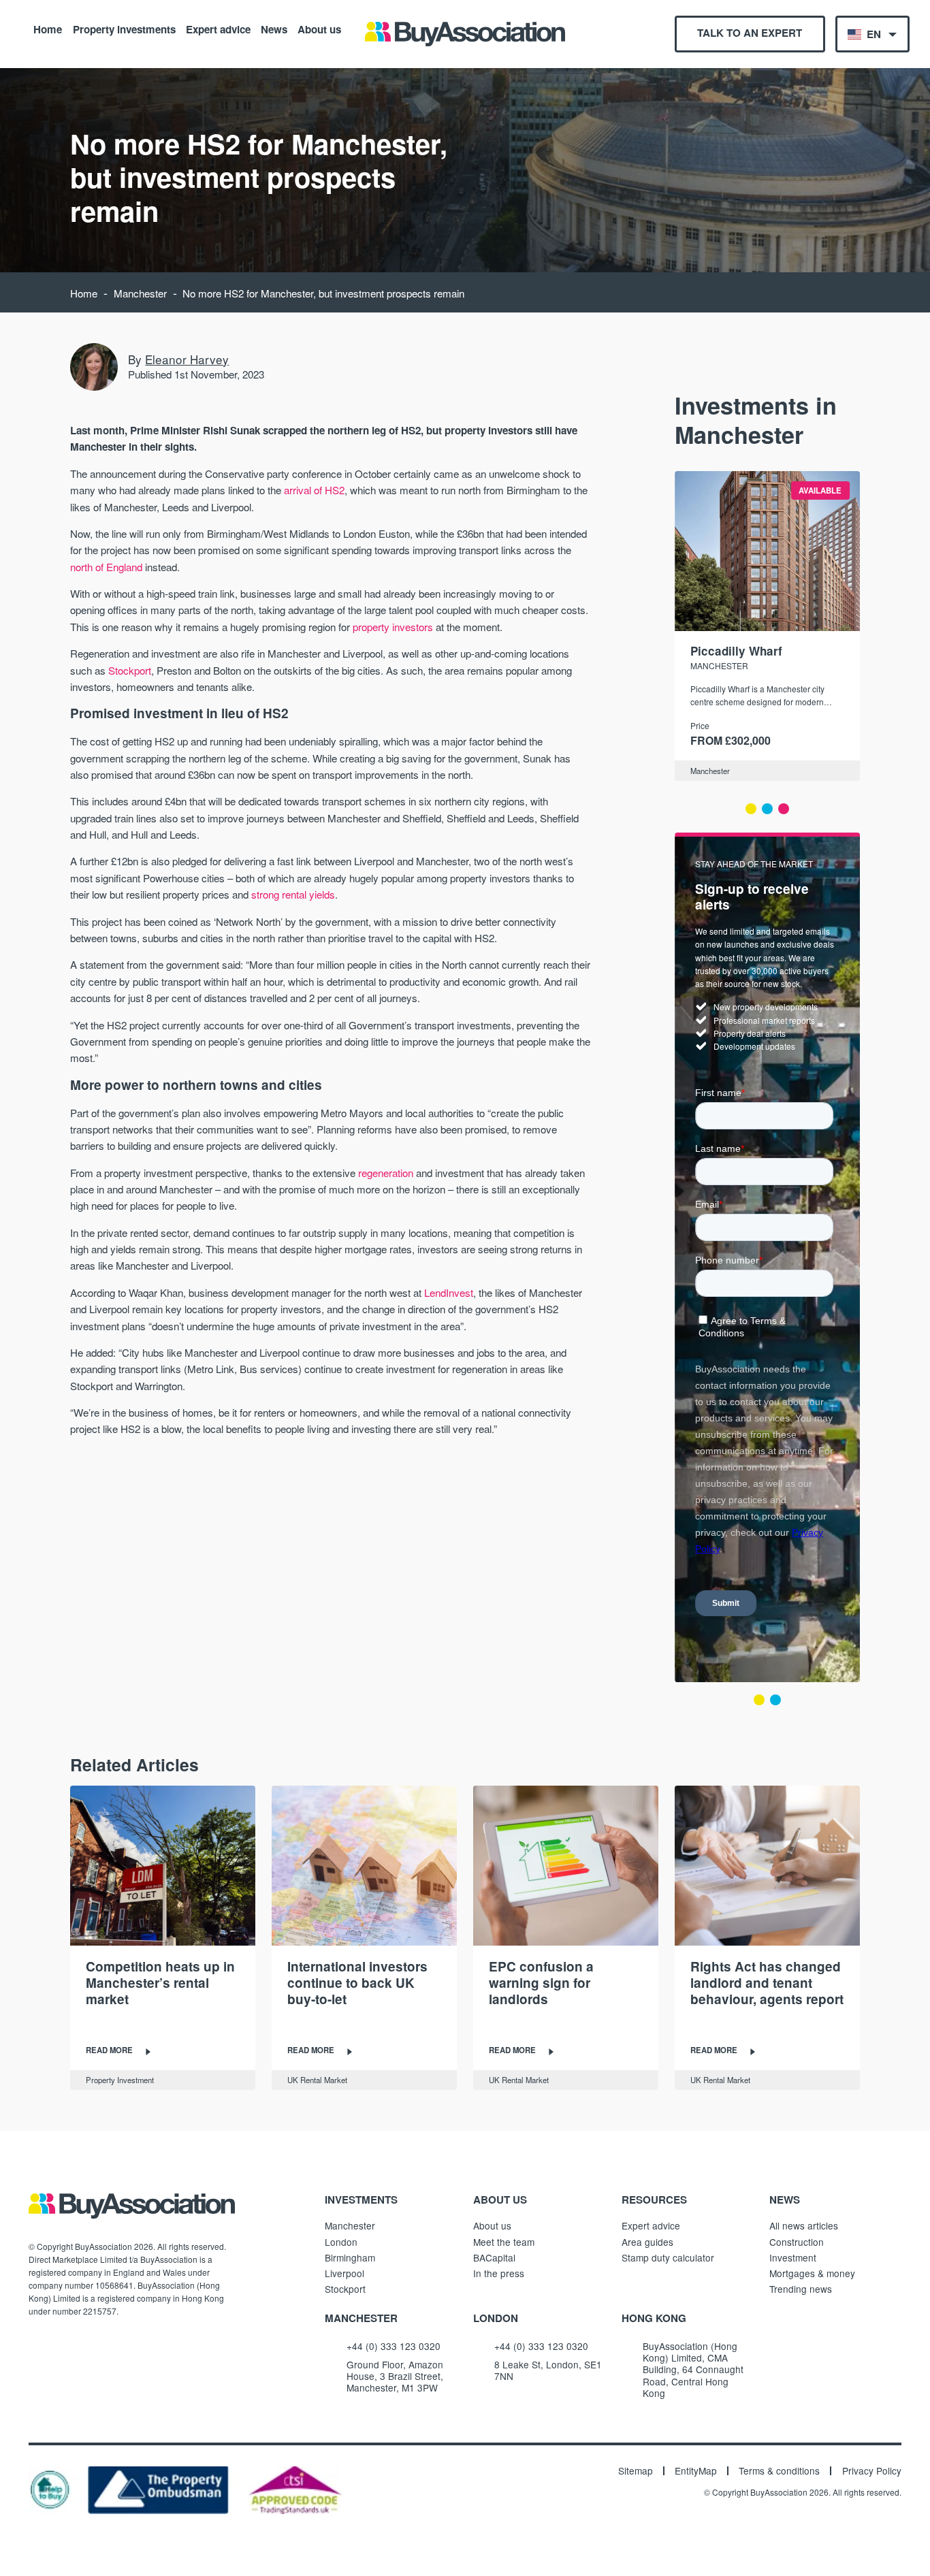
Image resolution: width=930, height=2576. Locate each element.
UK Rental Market (317, 2080)
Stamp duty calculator (668, 2257)
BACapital (494, 2257)
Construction (797, 2242)
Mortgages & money (812, 2273)
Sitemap (636, 2471)
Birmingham (350, 2257)
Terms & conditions (779, 2471)
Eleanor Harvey (187, 359)
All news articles (804, 2225)
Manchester (140, 293)
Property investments (124, 29)
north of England (106, 567)
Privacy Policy (872, 2471)
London (341, 2242)
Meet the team (504, 2242)
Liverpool (344, 2273)
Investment (793, 2257)
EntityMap (696, 2471)
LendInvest (449, 1292)
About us (319, 29)
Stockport (130, 670)
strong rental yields (293, 894)
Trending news (801, 2289)
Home (48, 29)
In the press (499, 2273)
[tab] (751, 809)
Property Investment (120, 2080)
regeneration (386, 1173)
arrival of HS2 (314, 490)
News (274, 29)
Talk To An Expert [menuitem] (750, 33)
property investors (393, 627)
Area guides (647, 2242)
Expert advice (218, 29)
